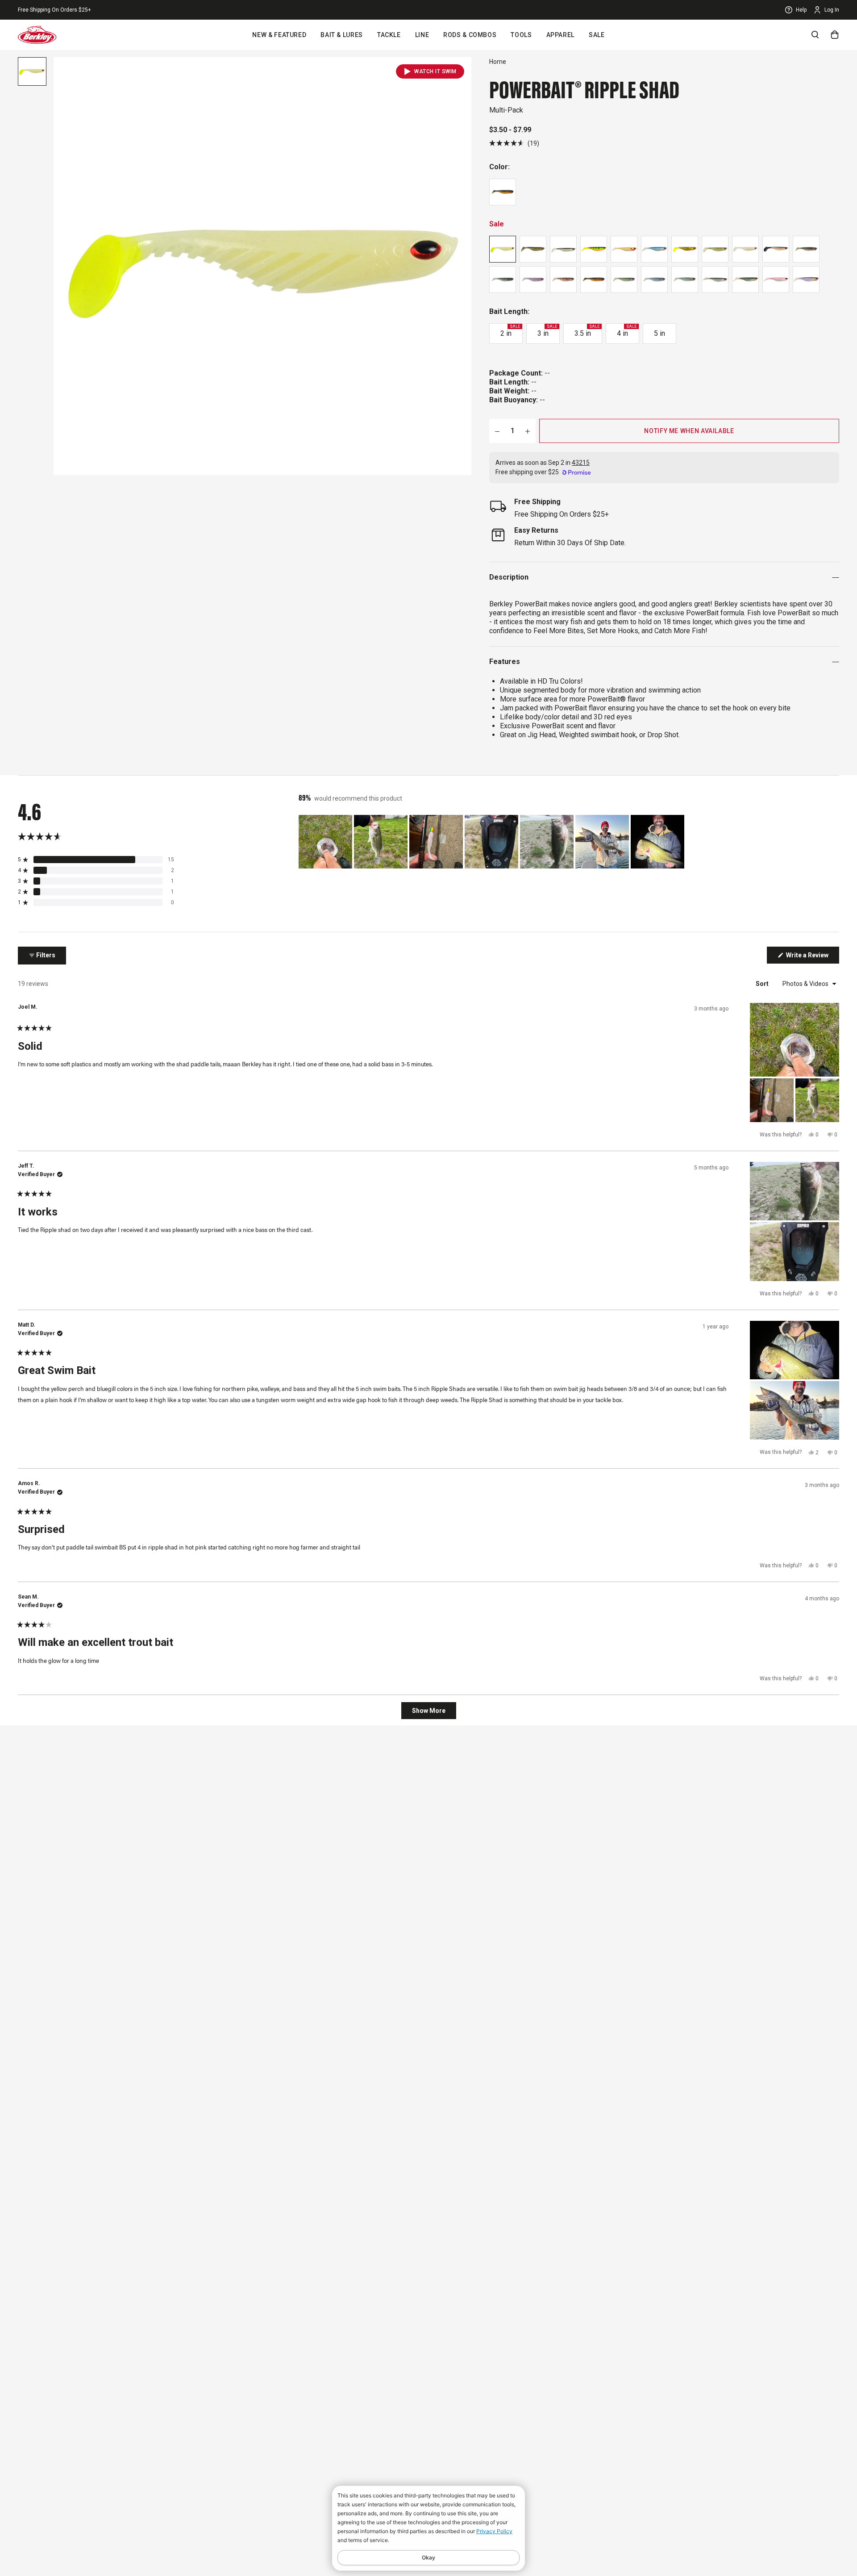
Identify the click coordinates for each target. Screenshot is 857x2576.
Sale (597, 35)
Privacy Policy (494, 2531)
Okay (428, 2557)
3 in (547, 331)
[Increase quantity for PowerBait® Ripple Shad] (528, 431)
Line (422, 35)
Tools (521, 35)
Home (498, 62)
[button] (514, 143)
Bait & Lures (342, 35)
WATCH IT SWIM (435, 71)
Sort (763, 984)
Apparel (560, 35)
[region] (492, 842)
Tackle (389, 35)
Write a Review (812, 957)
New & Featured (279, 35)
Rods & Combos (470, 35)
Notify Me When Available (689, 431)
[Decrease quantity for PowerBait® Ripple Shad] (497, 431)
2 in (510, 331)
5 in (659, 333)
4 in (627, 331)
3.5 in (587, 331)
